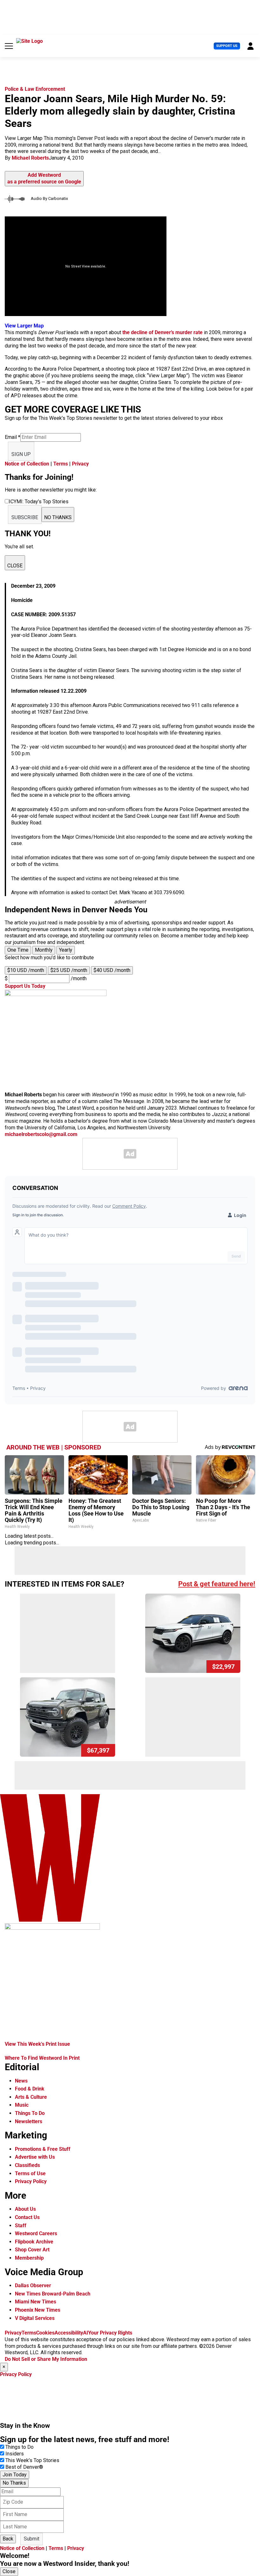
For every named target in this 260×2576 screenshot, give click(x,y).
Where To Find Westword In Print (42, 2058)
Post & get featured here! (217, 1584)
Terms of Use (30, 2173)
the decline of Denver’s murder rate (162, 332)
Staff (21, 2226)
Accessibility (69, 2333)
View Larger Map (24, 326)
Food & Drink (30, 2089)
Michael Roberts (30, 158)
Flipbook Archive (34, 2242)
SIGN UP (21, 454)
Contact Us (27, 2217)
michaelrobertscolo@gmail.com (41, 1134)
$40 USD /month (112, 970)
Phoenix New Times (38, 2310)
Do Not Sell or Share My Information (46, 2359)
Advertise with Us (35, 2157)
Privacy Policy (31, 2181)
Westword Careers (36, 2233)
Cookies (45, 2333)
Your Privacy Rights (110, 2333)
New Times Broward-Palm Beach (53, 2294)
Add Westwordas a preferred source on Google (44, 178)
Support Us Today (25, 986)
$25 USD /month (69, 970)
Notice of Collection (27, 464)
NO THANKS (58, 517)
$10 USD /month (26, 970)
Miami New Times (36, 2302)
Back (8, 2539)
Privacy (80, 464)
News (21, 2081)
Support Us (227, 46)
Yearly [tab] (66, 950)
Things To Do (30, 2113)
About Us (25, 2209)
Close (9, 2571)
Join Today (15, 2475)
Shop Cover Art (32, 2250)
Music (22, 2105)
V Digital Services (35, 2318)
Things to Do (19, 2447)
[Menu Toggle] (9, 46)
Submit (32, 2539)
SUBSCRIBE (25, 517)
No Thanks (14, 2483)
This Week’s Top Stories (32, 2460)
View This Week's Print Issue (37, 2044)
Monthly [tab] (44, 950)
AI (86, 2333)
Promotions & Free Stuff (43, 2149)
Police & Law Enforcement (35, 89)
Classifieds (27, 2165)
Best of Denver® (24, 2467)
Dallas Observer (33, 2285)
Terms (61, 464)
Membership (29, 2258)
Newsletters (29, 2121)
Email (13, 437)
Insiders (15, 2454)
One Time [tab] (18, 950)
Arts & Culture (31, 2097)
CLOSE (15, 566)
